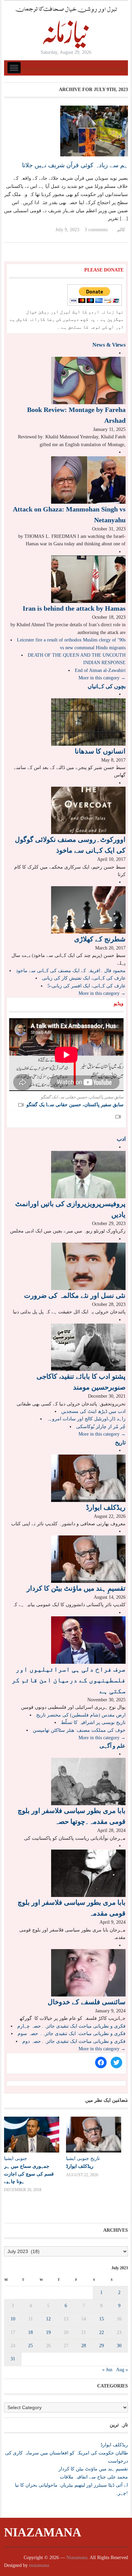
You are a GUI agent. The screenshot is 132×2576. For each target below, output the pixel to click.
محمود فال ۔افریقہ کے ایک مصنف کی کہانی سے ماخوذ (71, 971)
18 (30, 2332)
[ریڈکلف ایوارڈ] (88, 1478)
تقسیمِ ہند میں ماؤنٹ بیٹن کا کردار (76, 1588)
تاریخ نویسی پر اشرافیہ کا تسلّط (93, 1722)
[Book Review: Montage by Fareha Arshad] (88, 380)
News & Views (109, 345)
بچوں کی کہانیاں (107, 686)
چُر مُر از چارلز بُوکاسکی (101, 1427)
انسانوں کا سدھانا (100, 751)
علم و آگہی (113, 1746)
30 (119, 2346)
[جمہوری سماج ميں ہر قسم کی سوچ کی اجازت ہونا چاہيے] (32, 2135)
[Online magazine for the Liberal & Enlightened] (66, 27)
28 (84, 2346)
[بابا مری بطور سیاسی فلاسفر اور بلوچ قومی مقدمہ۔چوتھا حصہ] (88, 1781)
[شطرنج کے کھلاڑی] (88, 909)
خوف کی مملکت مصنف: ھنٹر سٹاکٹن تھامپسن (79, 1730)
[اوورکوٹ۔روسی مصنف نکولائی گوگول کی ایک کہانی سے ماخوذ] (88, 810)
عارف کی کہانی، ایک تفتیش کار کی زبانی (84, 978)
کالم (121, 230)
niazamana (39, 2565)
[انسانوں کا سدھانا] (88, 722)
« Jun (107, 2370)
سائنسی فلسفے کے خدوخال (87, 2002)
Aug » (122, 2370)
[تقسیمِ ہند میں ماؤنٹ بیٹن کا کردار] (88, 1559)
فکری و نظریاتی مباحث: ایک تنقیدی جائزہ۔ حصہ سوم (72, 2034)
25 (30, 2346)
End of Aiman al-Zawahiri (100, 670)
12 (48, 2319)
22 (102, 2332)
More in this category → (102, 678)
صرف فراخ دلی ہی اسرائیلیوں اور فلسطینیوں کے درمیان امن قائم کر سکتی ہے (69, 1680)
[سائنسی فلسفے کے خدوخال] (88, 1972)
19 (48, 2332)
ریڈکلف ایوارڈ (106, 1507)
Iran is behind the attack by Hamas (74, 608)
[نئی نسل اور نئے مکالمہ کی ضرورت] (88, 1266)
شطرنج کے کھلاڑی (100, 939)
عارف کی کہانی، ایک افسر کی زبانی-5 (86, 986)
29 (102, 2346)
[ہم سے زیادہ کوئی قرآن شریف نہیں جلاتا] (94, 130)
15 (102, 2319)
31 (13, 2359)
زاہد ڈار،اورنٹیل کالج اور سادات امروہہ (86, 1419)
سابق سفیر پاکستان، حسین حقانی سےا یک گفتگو (75, 1105)
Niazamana (43, 2532)
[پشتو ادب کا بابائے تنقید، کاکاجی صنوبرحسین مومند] (88, 1347)
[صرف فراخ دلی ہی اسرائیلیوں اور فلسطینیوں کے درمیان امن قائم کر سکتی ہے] (88, 1640)
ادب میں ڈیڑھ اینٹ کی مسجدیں (93, 1411)
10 (13, 2319)
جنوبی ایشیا (16, 2158)
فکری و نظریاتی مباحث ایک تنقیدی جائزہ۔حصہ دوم (74, 2041)
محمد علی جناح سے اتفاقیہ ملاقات (94, 2477)
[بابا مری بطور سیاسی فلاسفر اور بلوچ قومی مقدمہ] (88, 1873)
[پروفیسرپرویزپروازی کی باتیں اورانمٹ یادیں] (88, 1174)
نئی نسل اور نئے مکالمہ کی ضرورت (75, 1295)
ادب (121, 1139)
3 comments (96, 230)
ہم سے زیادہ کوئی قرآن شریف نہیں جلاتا (75, 165)
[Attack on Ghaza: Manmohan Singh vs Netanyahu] (88, 479)
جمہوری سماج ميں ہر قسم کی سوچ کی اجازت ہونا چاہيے (29, 2174)
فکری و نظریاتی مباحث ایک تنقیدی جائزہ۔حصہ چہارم (71, 2026)
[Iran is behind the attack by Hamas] (88, 579)
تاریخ (120, 1443)
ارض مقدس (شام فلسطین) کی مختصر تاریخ (81, 1715)
